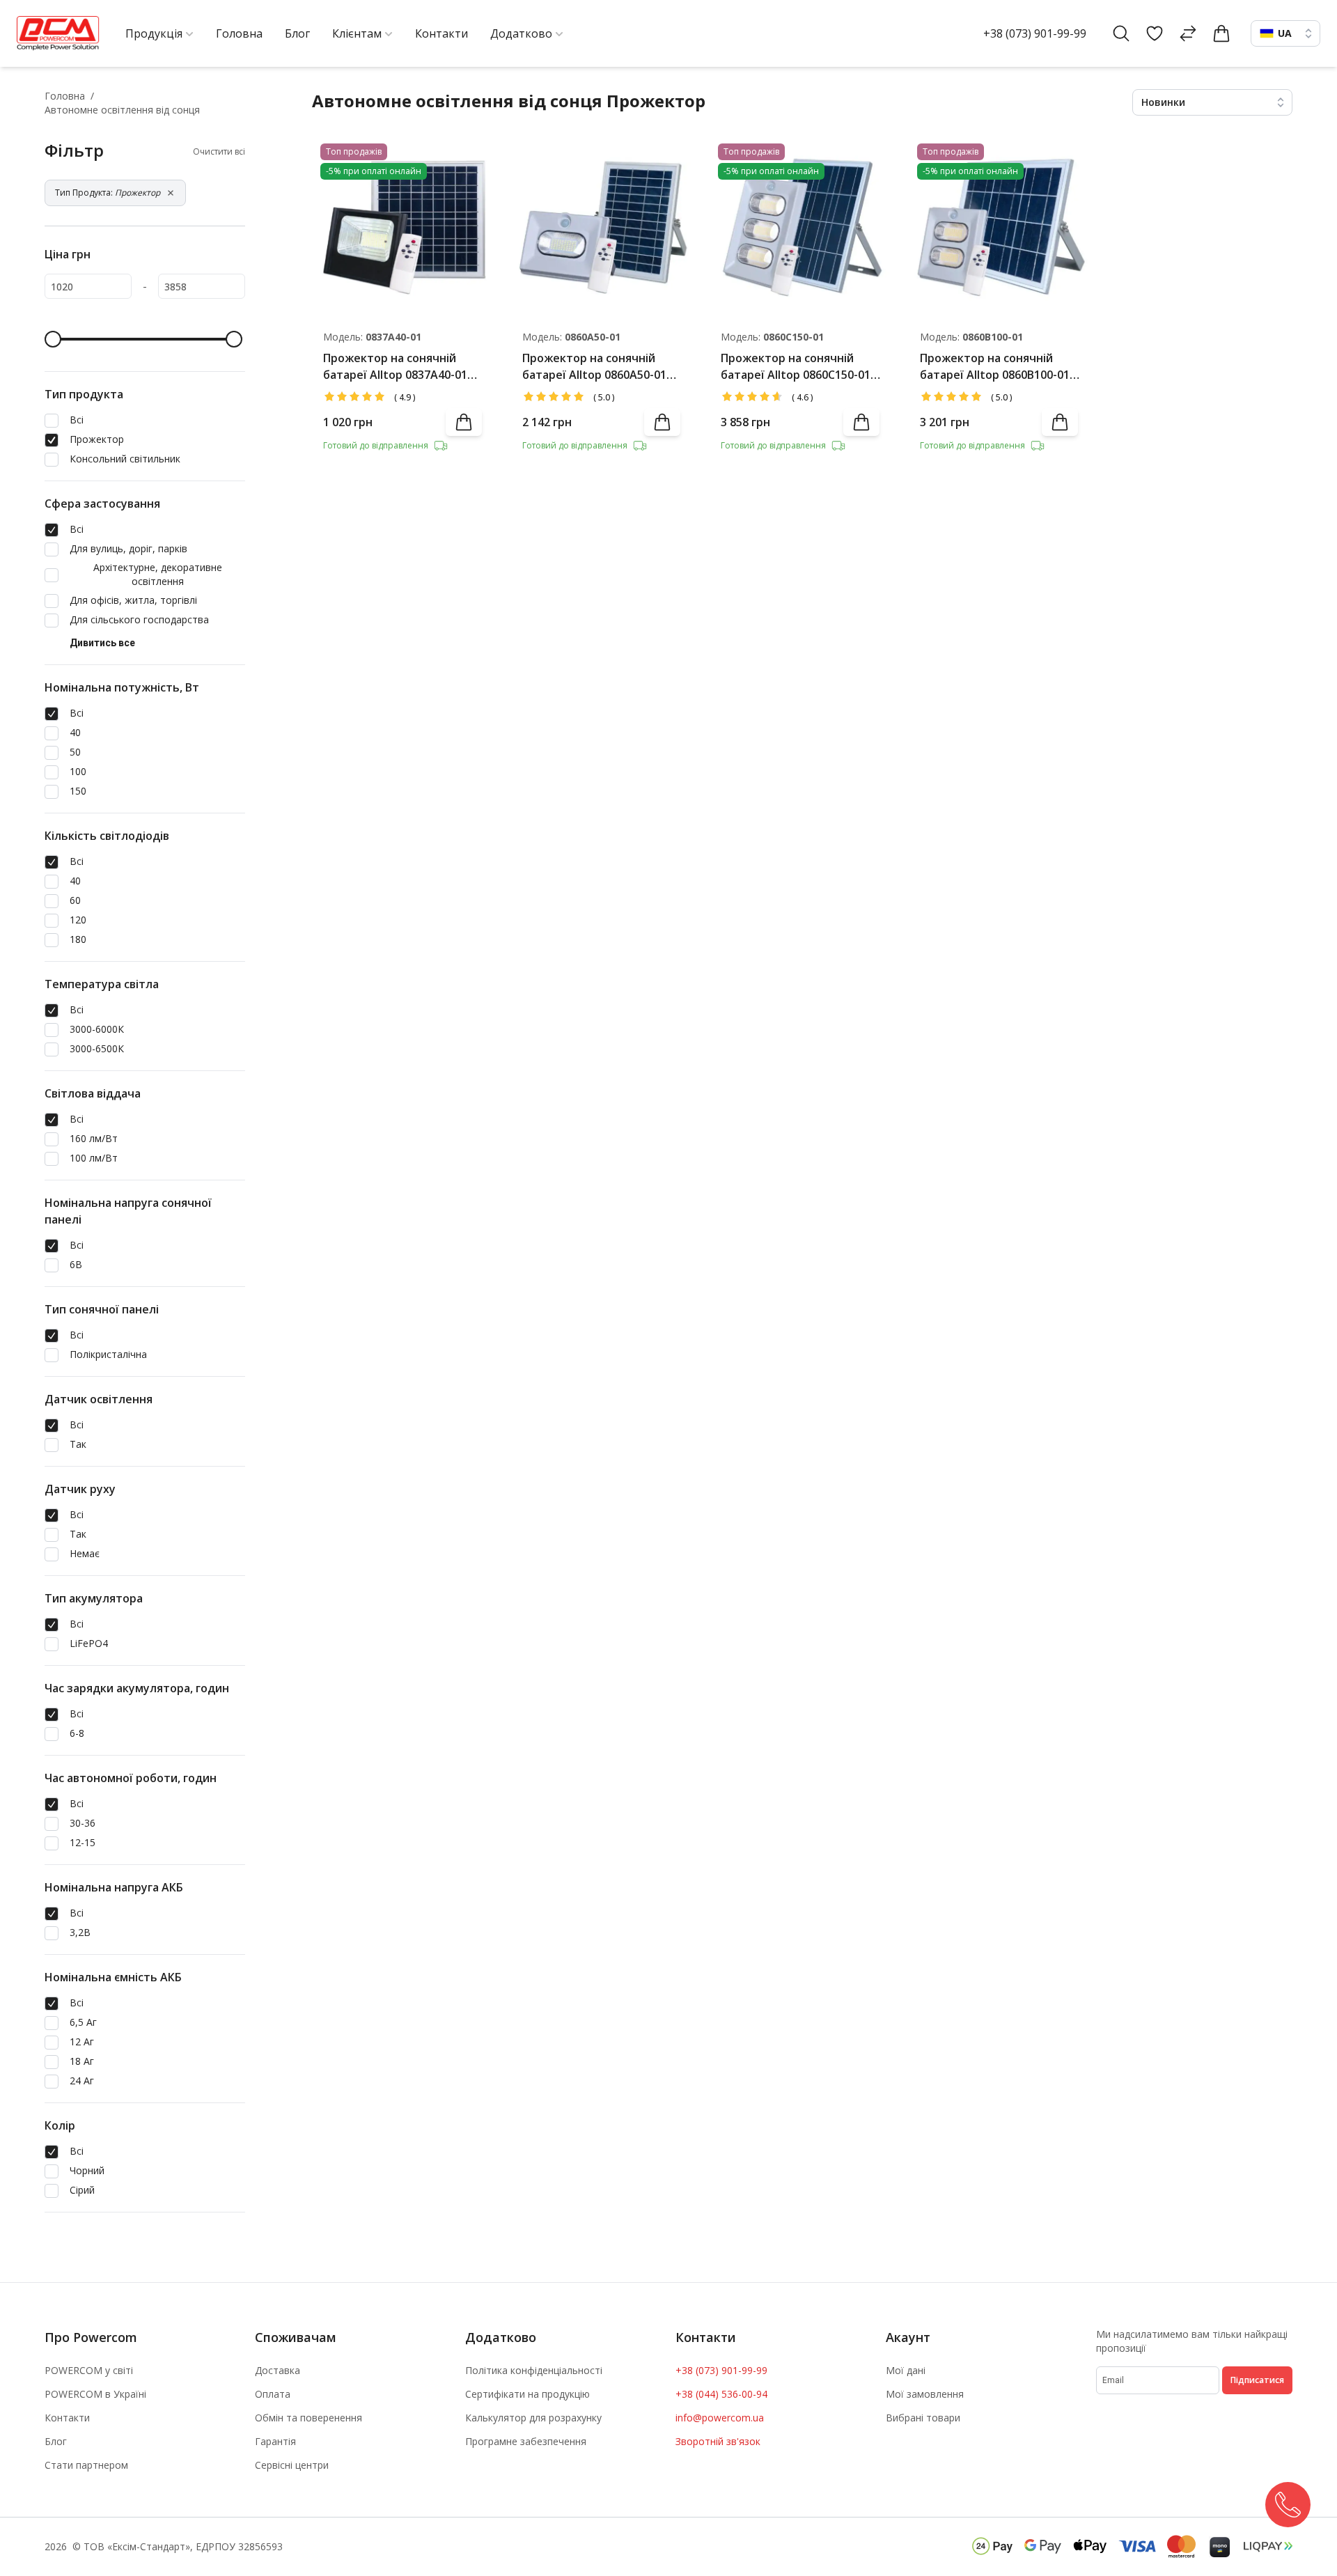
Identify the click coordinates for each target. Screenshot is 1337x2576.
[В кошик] (464, 422)
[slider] (53, 339)
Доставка (277, 2370)
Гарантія (275, 2441)
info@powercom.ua (720, 2418)
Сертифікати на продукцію (527, 2394)
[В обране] (468, 157)
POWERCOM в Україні (95, 2394)
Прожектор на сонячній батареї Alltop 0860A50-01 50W (594, 367)
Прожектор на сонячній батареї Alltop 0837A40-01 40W (395, 367)
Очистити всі (219, 152)
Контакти (67, 2418)
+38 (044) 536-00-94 (721, 2394)
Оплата (273, 2394)
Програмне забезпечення (526, 2441)
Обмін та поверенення (308, 2418)
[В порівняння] (468, 194)
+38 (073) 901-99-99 (1035, 33)
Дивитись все (102, 643)
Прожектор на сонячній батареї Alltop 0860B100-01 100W (995, 367)
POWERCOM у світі (89, 2370)
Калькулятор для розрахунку (533, 2418)
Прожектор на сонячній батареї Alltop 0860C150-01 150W (796, 367)
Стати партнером (86, 2465)
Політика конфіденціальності (534, 2370)
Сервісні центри (292, 2465)
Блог (56, 2441)
